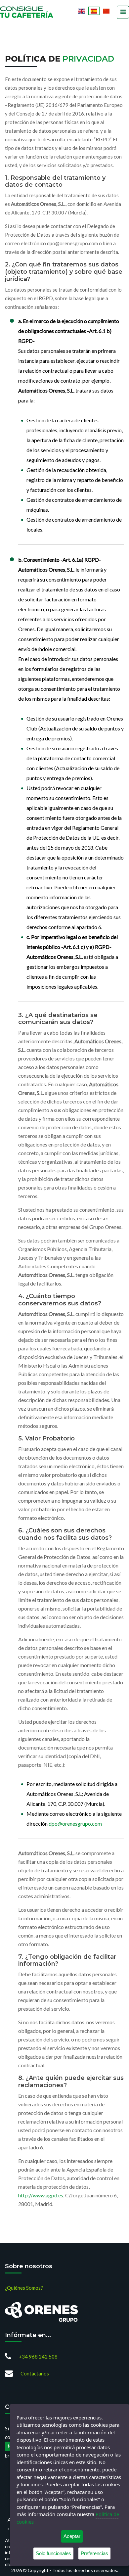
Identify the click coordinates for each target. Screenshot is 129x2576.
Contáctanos (35, 2373)
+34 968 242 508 (38, 2357)
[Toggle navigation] (123, 12)
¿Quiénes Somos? (24, 2288)
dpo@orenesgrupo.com (75, 1824)
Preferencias (94, 2553)
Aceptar (72, 2536)
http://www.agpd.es (41, 2195)
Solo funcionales (53, 2553)
